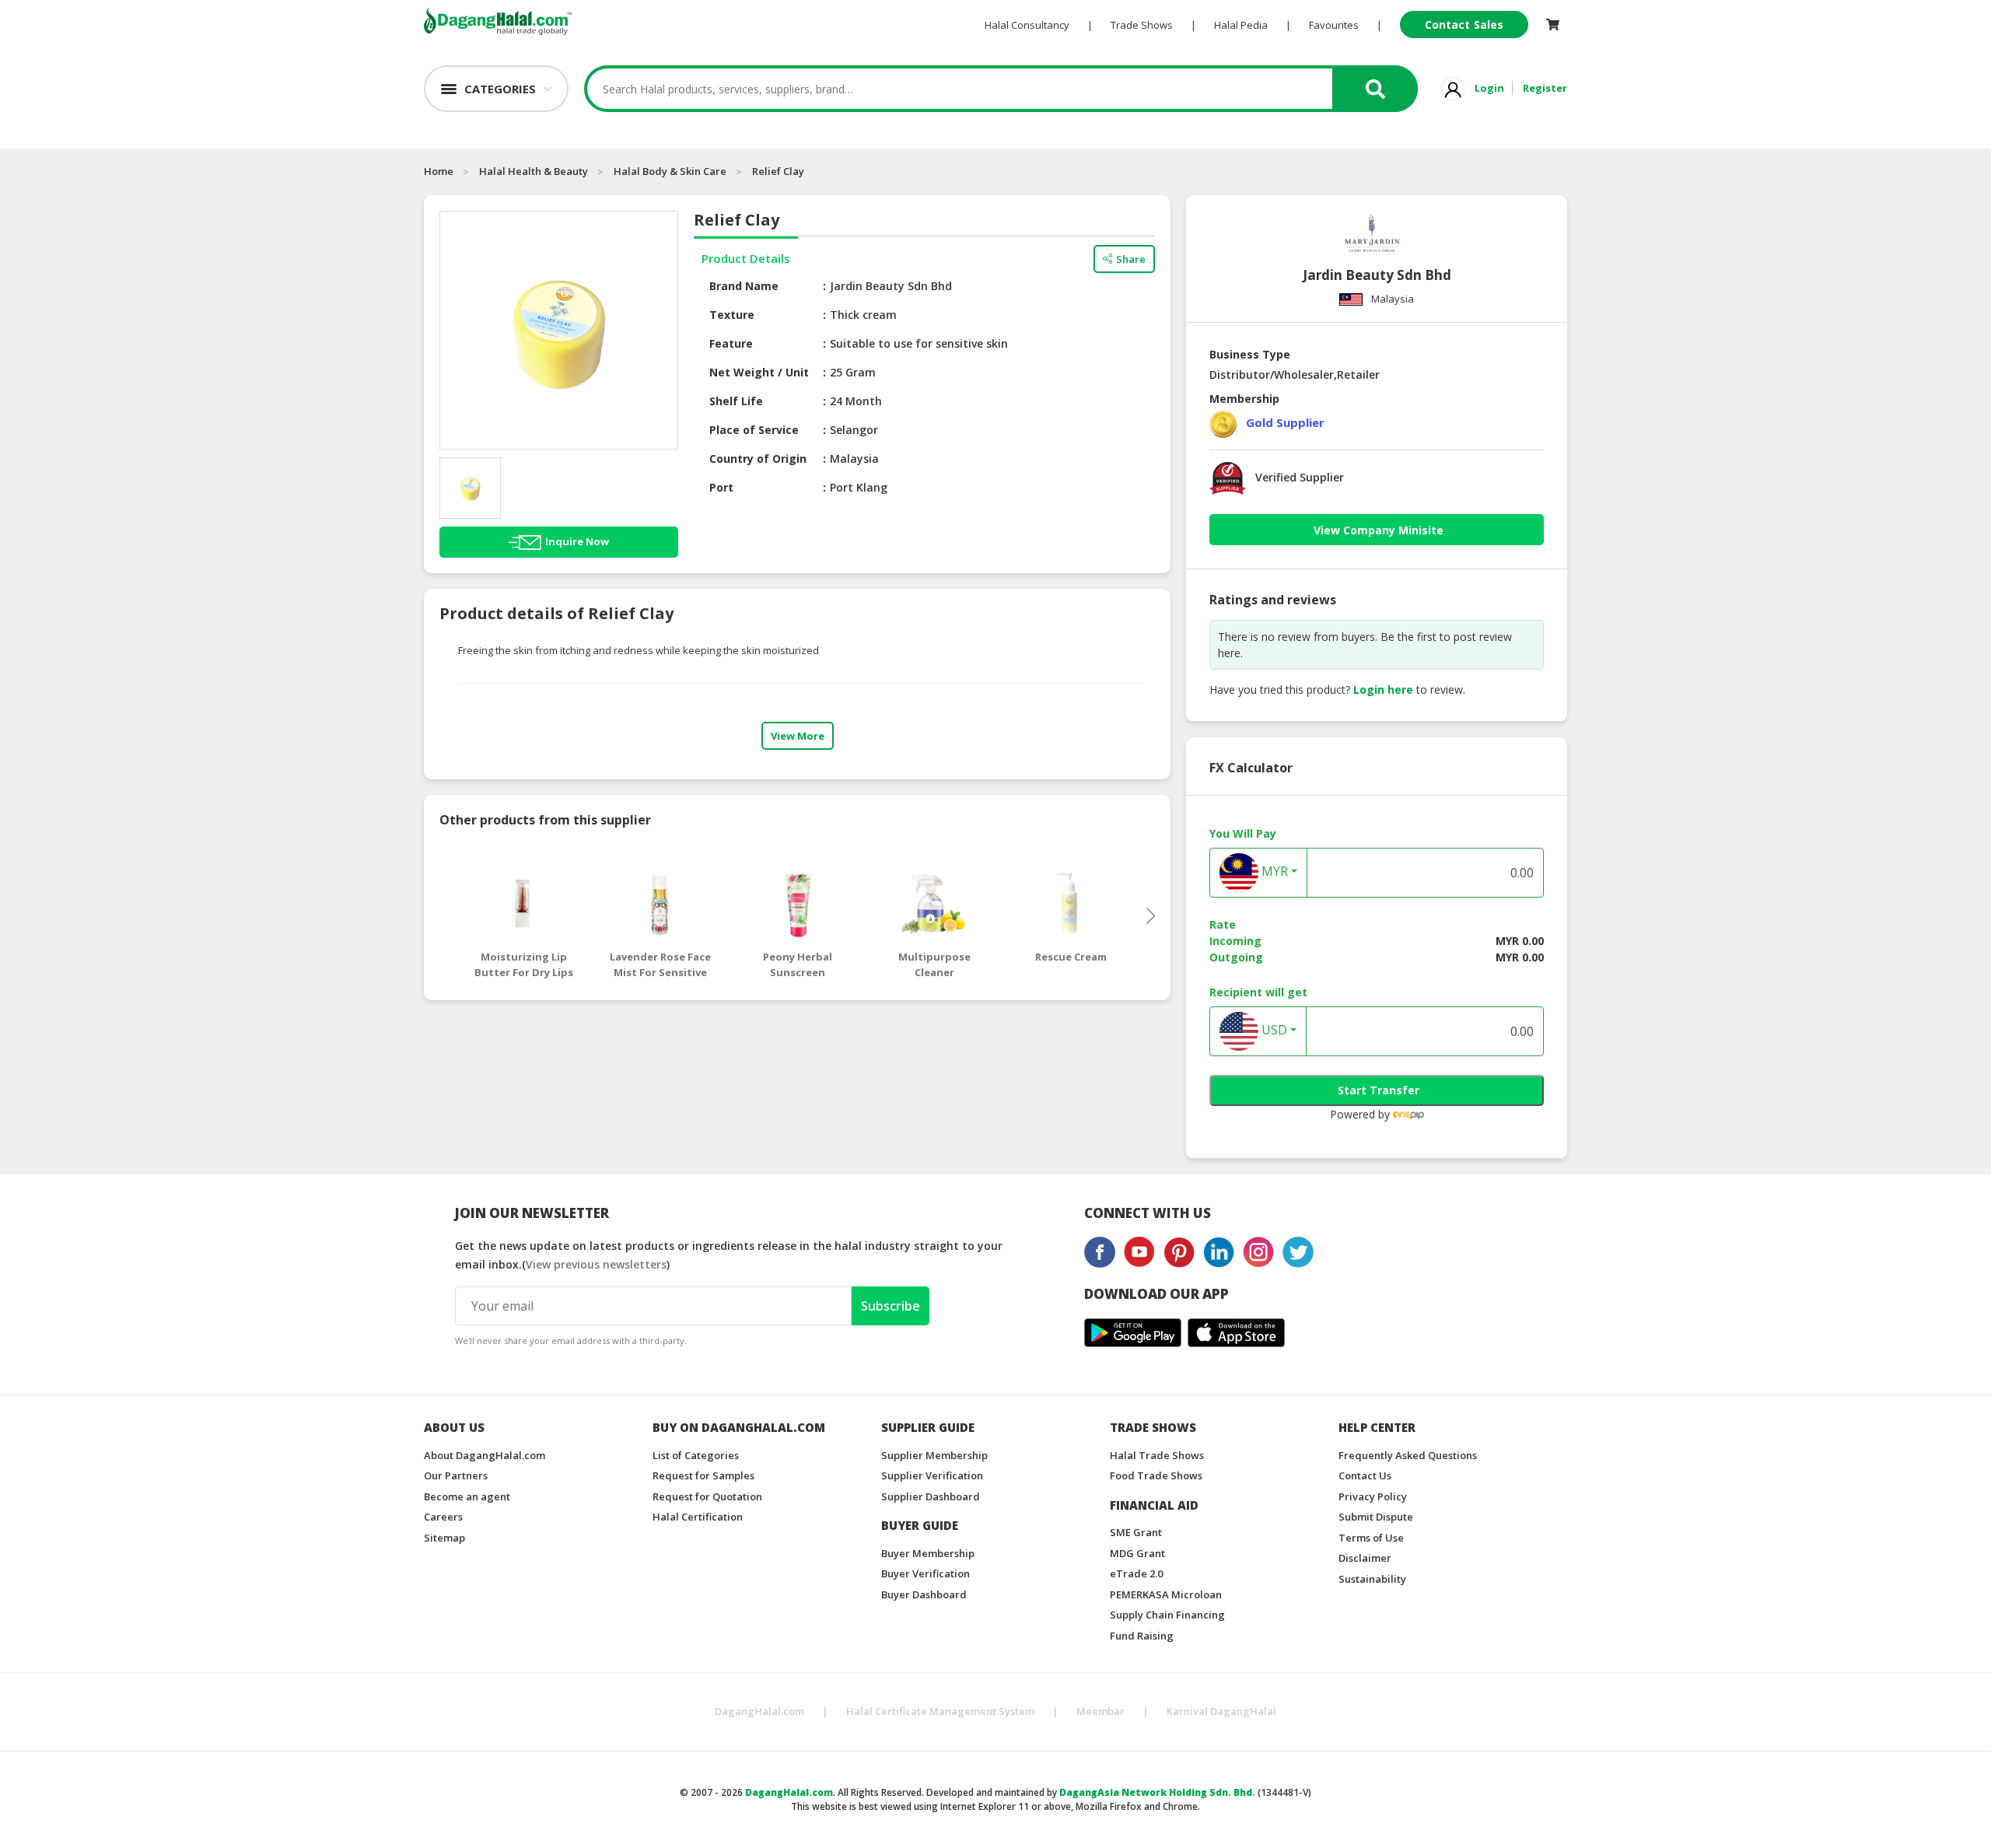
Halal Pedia (1241, 25)
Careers (443, 1517)
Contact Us (1365, 1475)
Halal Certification (698, 1517)
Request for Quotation (707, 1496)
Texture (732, 315)
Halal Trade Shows (1157, 1455)
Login (1489, 88)
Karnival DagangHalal (1221, 1711)
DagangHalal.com (759, 1711)
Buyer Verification (926, 1573)
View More (798, 736)
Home (439, 171)
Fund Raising (1142, 1636)
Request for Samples (703, 1475)
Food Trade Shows (1156, 1475)
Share (1131, 259)
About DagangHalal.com (485, 1455)
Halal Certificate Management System (940, 1711)
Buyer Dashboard (924, 1594)
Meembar (1100, 1711)
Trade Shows (1142, 25)
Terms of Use (1371, 1538)
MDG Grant (1137, 1553)
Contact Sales (1464, 24)
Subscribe (891, 1306)
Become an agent (467, 1496)
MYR (1273, 871)
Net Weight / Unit (759, 372)
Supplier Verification (932, 1475)
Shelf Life (736, 401)
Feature (731, 343)
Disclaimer (1365, 1558)
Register (1545, 88)
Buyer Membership (928, 1553)
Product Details (746, 258)
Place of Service (754, 430)
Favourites (1334, 25)
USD (1273, 1030)
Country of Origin (758, 458)
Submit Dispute (1376, 1517)
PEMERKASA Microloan (1166, 1594)
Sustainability (1372, 1579)
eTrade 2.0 (1136, 1573)
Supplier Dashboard (931, 1496)
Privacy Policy (1373, 1496)
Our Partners (456, 1475)
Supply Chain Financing (1167, 1615)
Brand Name (744, 286)
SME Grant (1136, 1532)
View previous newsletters (596, 1264)
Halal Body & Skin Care (670, 171)
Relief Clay (778, 171)
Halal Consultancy (1027, 25)
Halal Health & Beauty (534, 171)
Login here (1383, 689)
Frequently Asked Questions (1408, 1455)
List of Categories (696, 1455)
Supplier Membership (934, 1455)
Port (721, 487)
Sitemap (444, 1538)
